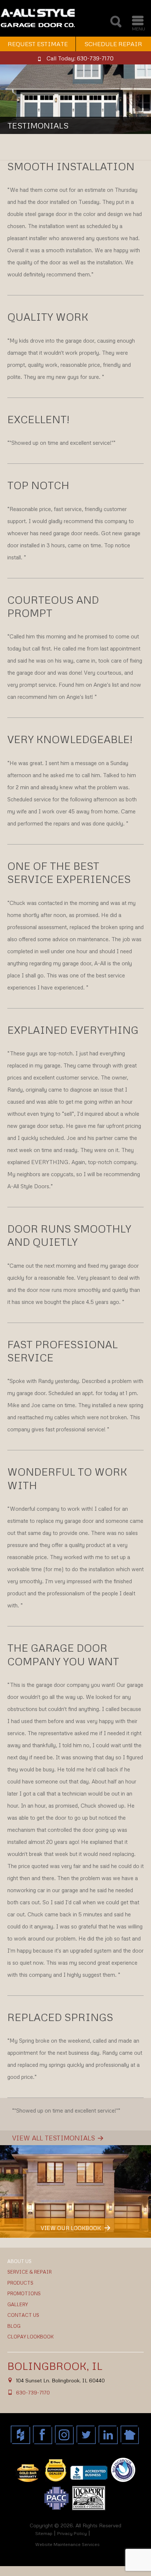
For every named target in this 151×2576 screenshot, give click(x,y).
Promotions (24, 2293)
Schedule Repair (113, 44)
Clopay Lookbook (30, 2337)
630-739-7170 (33, 2392)
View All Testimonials (54, 2138)
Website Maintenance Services (67, 2544)
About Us (19, 2261)
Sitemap (44, 2533)
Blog (14, 2326)
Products (20, 2283)
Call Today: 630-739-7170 (80, 58)
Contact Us (23, 2315)
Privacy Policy (72, 2533)
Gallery (18, 2304)
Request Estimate (38, 44)
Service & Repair (30, 2272)
